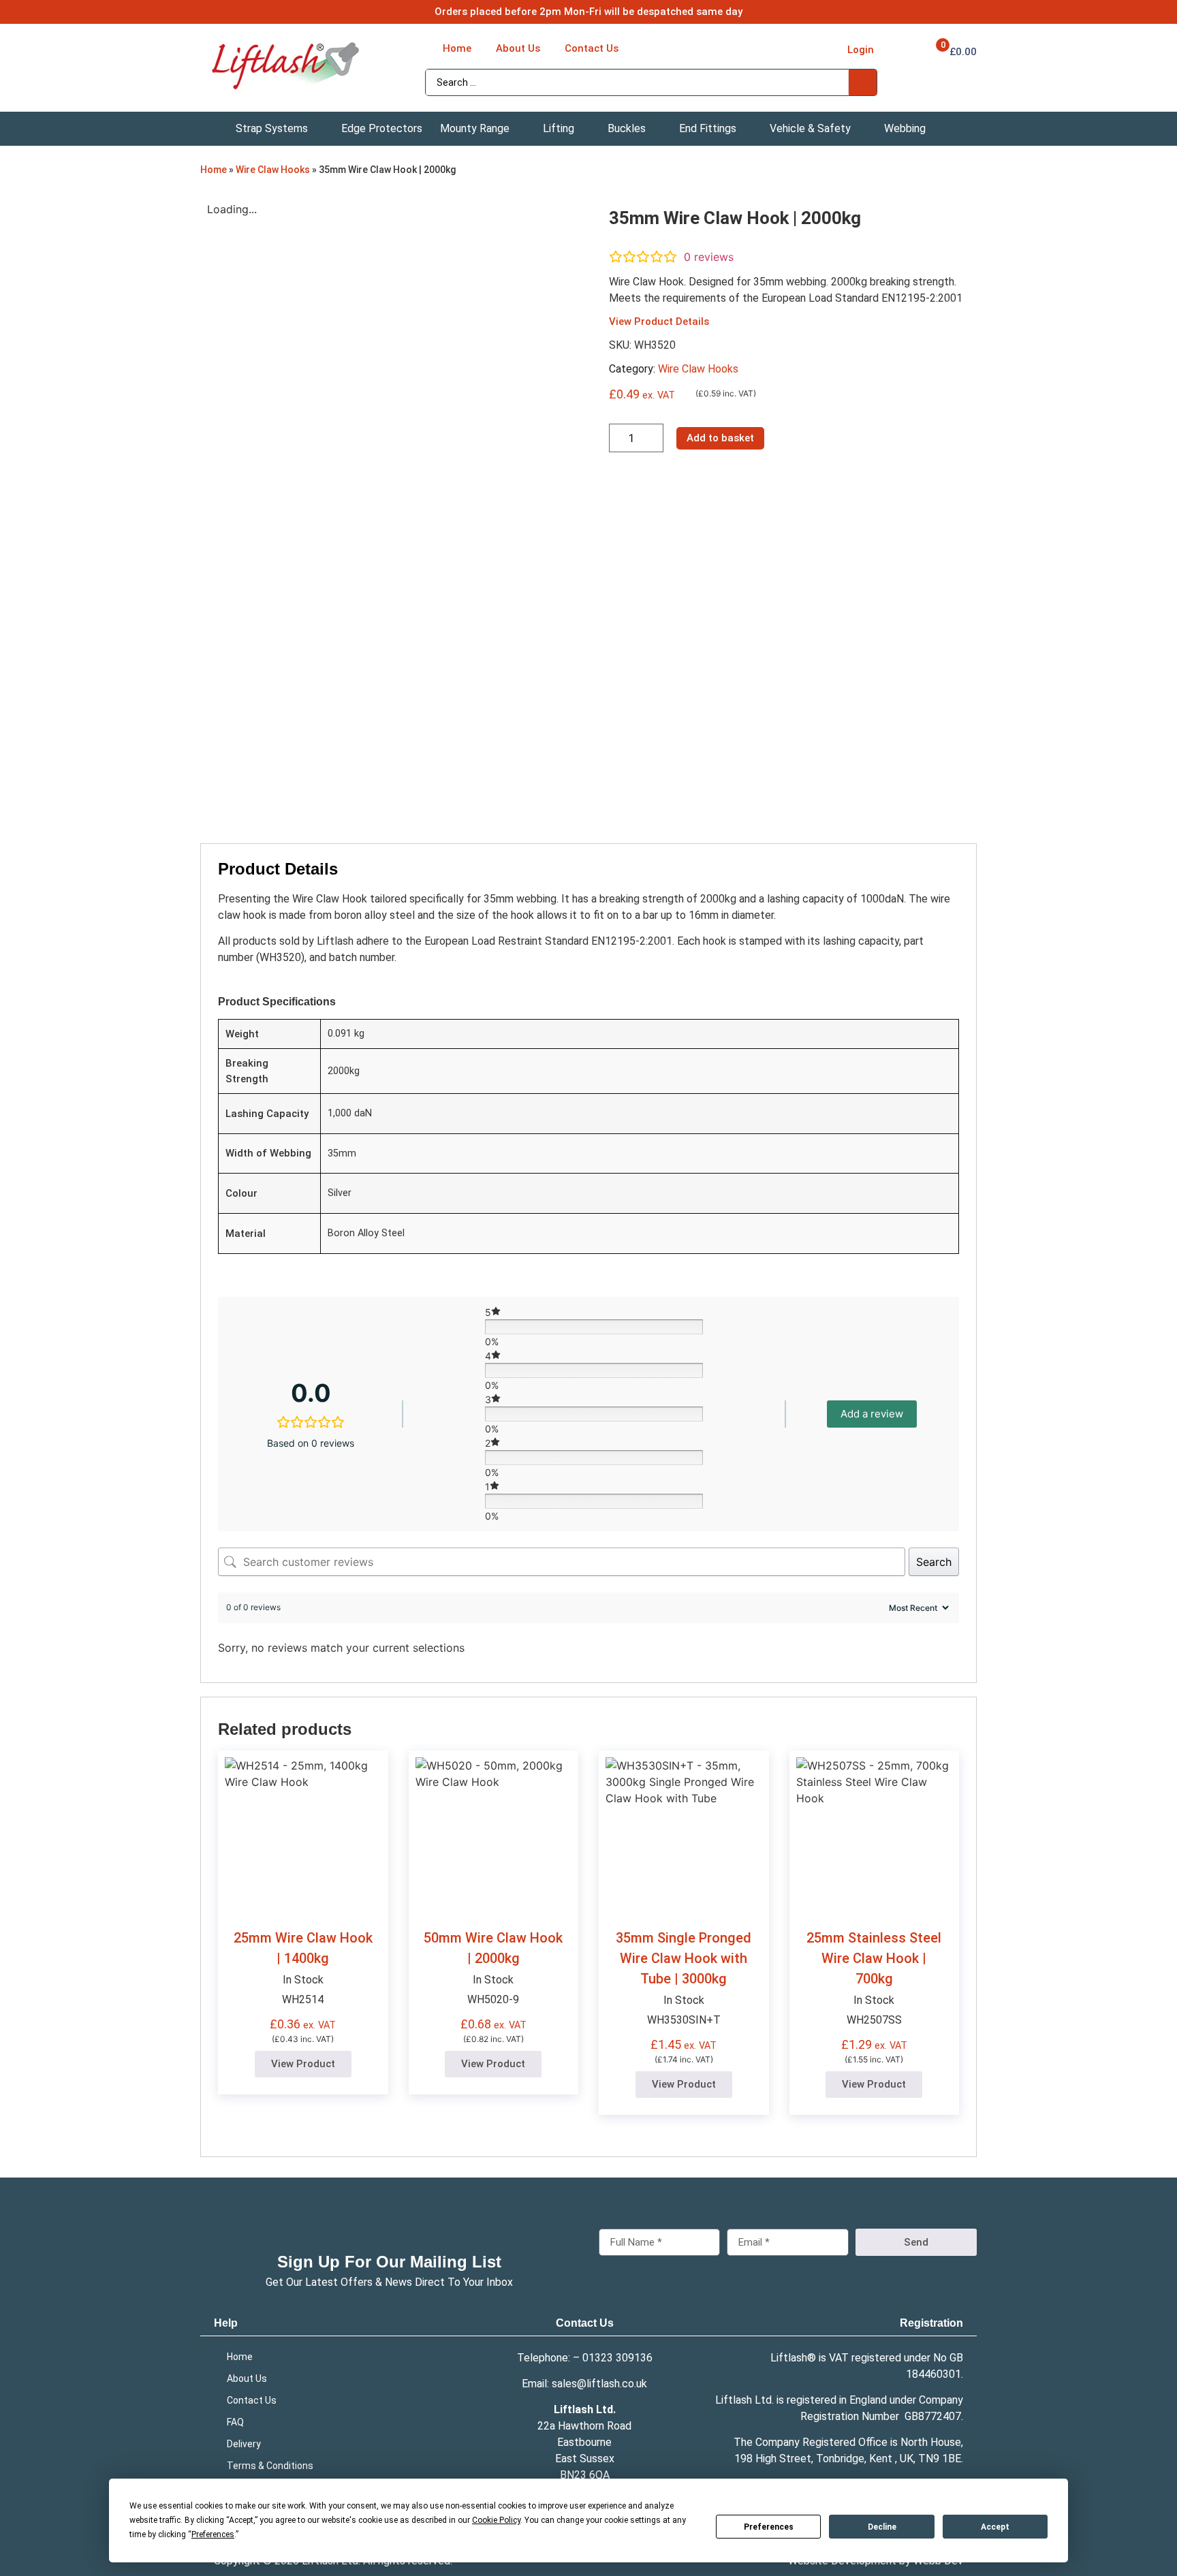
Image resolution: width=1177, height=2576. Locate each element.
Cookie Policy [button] (496, 2520)
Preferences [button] (213, 2534)
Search (934, 1562)
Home (214, 170)
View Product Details (659, 321)
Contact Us (585, 2323)
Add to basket (720, 438)
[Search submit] (863, 82)
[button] (280, 129)
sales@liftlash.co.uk (599, 2384)
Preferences (769, 2527)
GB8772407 (933, 2416)
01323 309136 (617, 2358)
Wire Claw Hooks (273, 170)
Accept (995, 2527)
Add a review (872, 1414)
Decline (882, 2527)
